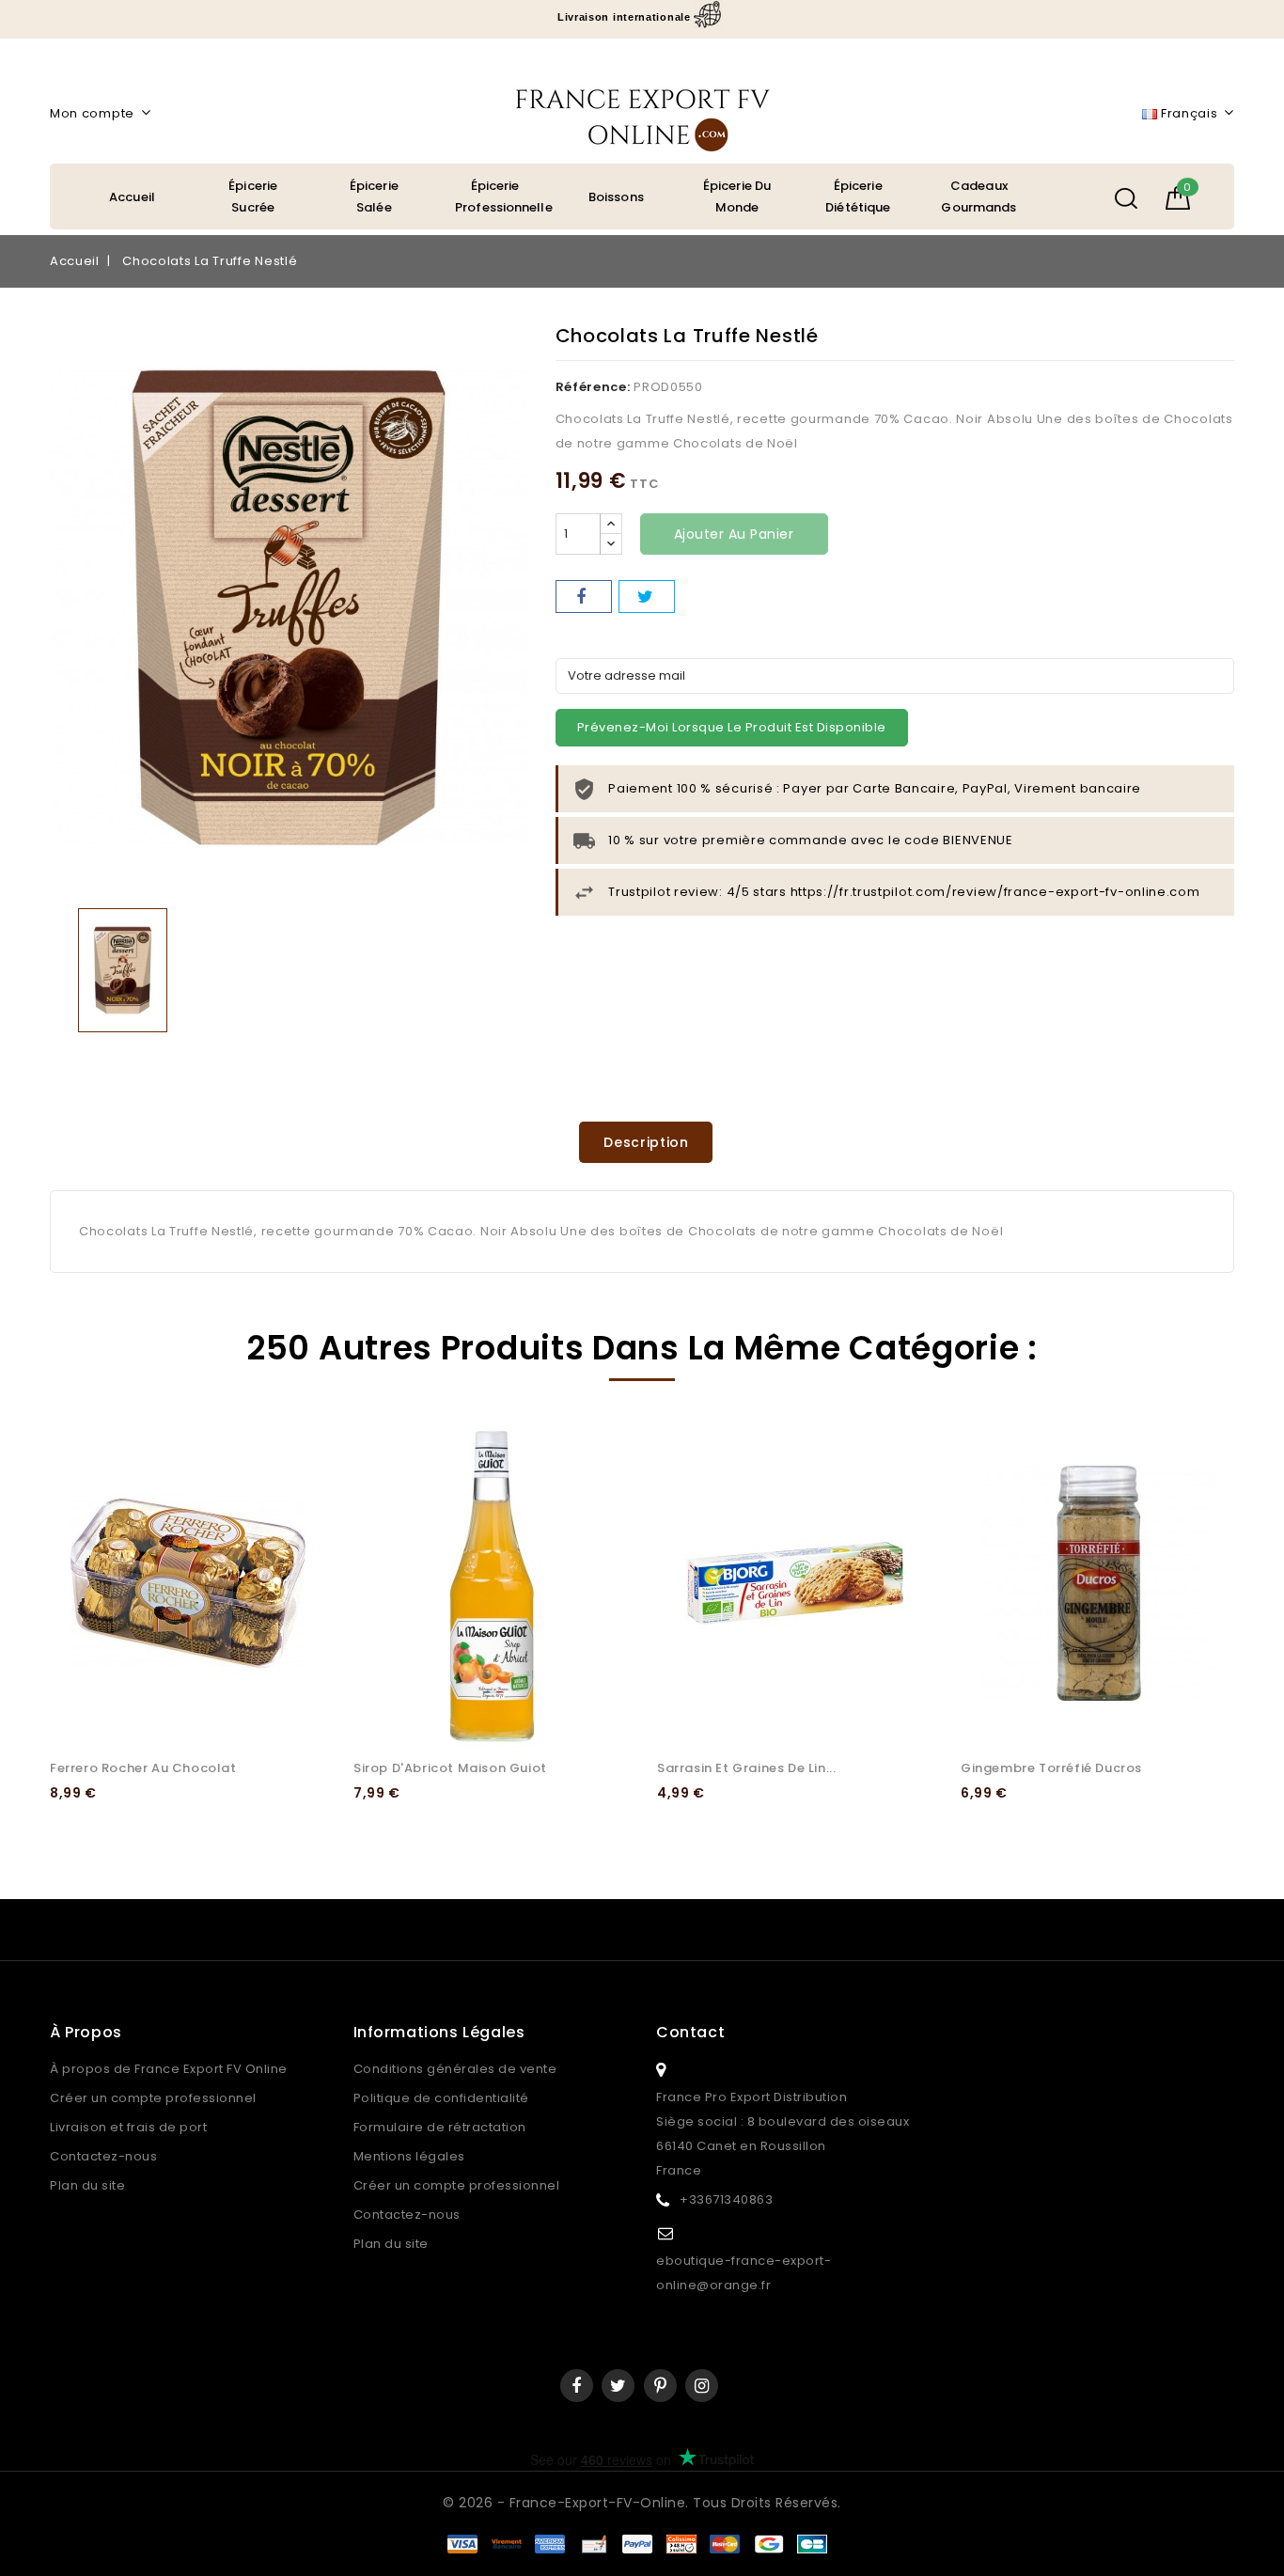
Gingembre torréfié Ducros (1051, 1768)
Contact (690, 2032)
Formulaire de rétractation (440, 2127)
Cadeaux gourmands (979, 196)
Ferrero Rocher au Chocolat (143, 1768)
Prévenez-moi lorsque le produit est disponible (732, 727)
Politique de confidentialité (441, 2098)
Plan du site (87, 2185)
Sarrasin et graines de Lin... (746, 1768)
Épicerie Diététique (858, 196)
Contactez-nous (103, 2156)
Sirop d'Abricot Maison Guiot (450, 1768)
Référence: (593, 387)
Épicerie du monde (737, 196)
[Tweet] (647, 597)
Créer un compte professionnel (153, 2098)
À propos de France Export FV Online (169, 2069)
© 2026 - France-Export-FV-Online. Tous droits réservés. (642, 2503)
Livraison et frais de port (128, 2127)
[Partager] (584, 597)
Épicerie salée (374, 196)
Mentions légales (409, 2156)
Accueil (132, 197)
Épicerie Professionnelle (504, 196)
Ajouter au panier (734, 534)
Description (646, 1142)
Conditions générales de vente (455, 2069)
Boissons (616, 197)
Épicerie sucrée (253, 196)
